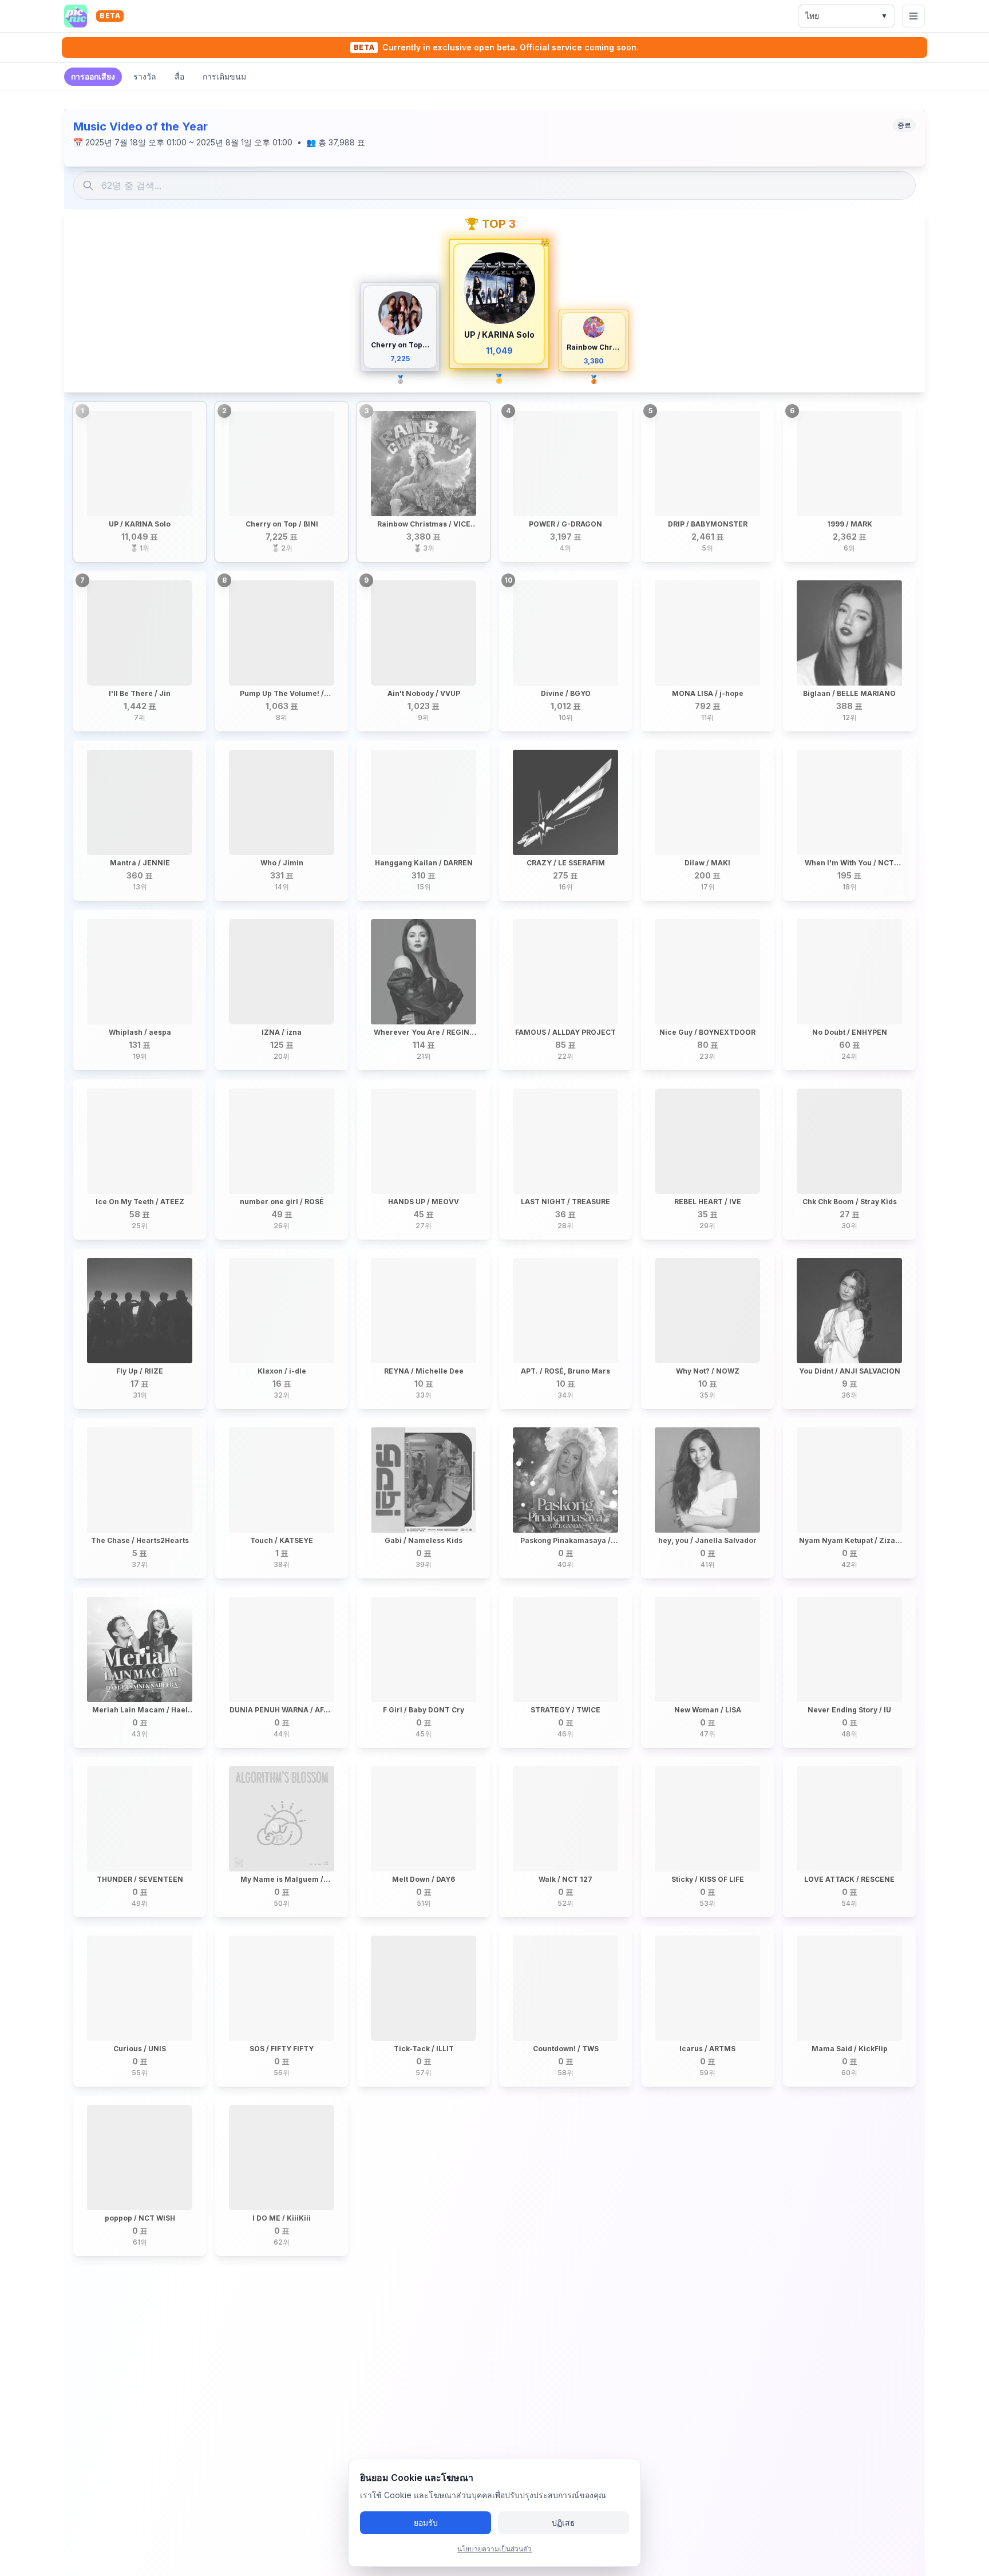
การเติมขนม (224, 76)
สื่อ (179, 76)
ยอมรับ (426, 2522)
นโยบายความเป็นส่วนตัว (494, 2549)
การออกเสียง (93, 76)
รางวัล (145, 76)
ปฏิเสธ (563, 2522)
